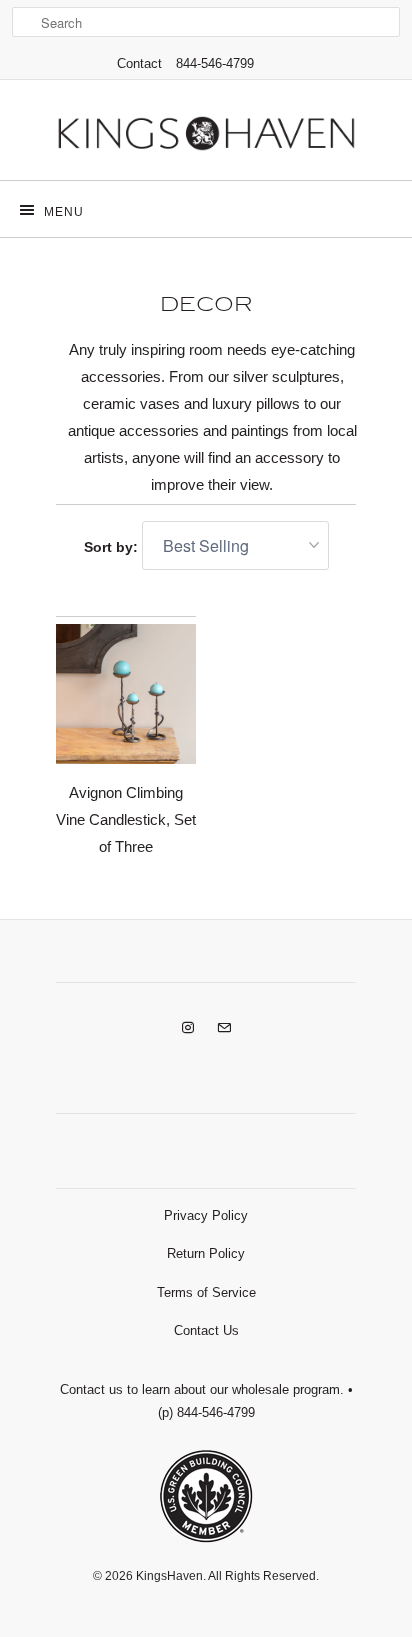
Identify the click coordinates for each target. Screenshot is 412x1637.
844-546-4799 (215, 63)
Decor (206, 304)
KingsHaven (169, 1576)
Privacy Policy (206, 1215)
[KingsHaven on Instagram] (188, 1028)
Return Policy (206, 1253)
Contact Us (206, 1330)
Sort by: (113, 547)
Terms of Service (206, 1292)
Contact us (91, 1389)
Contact (139, 63)
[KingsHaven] (206, 137)
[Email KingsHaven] (224, 1028)
